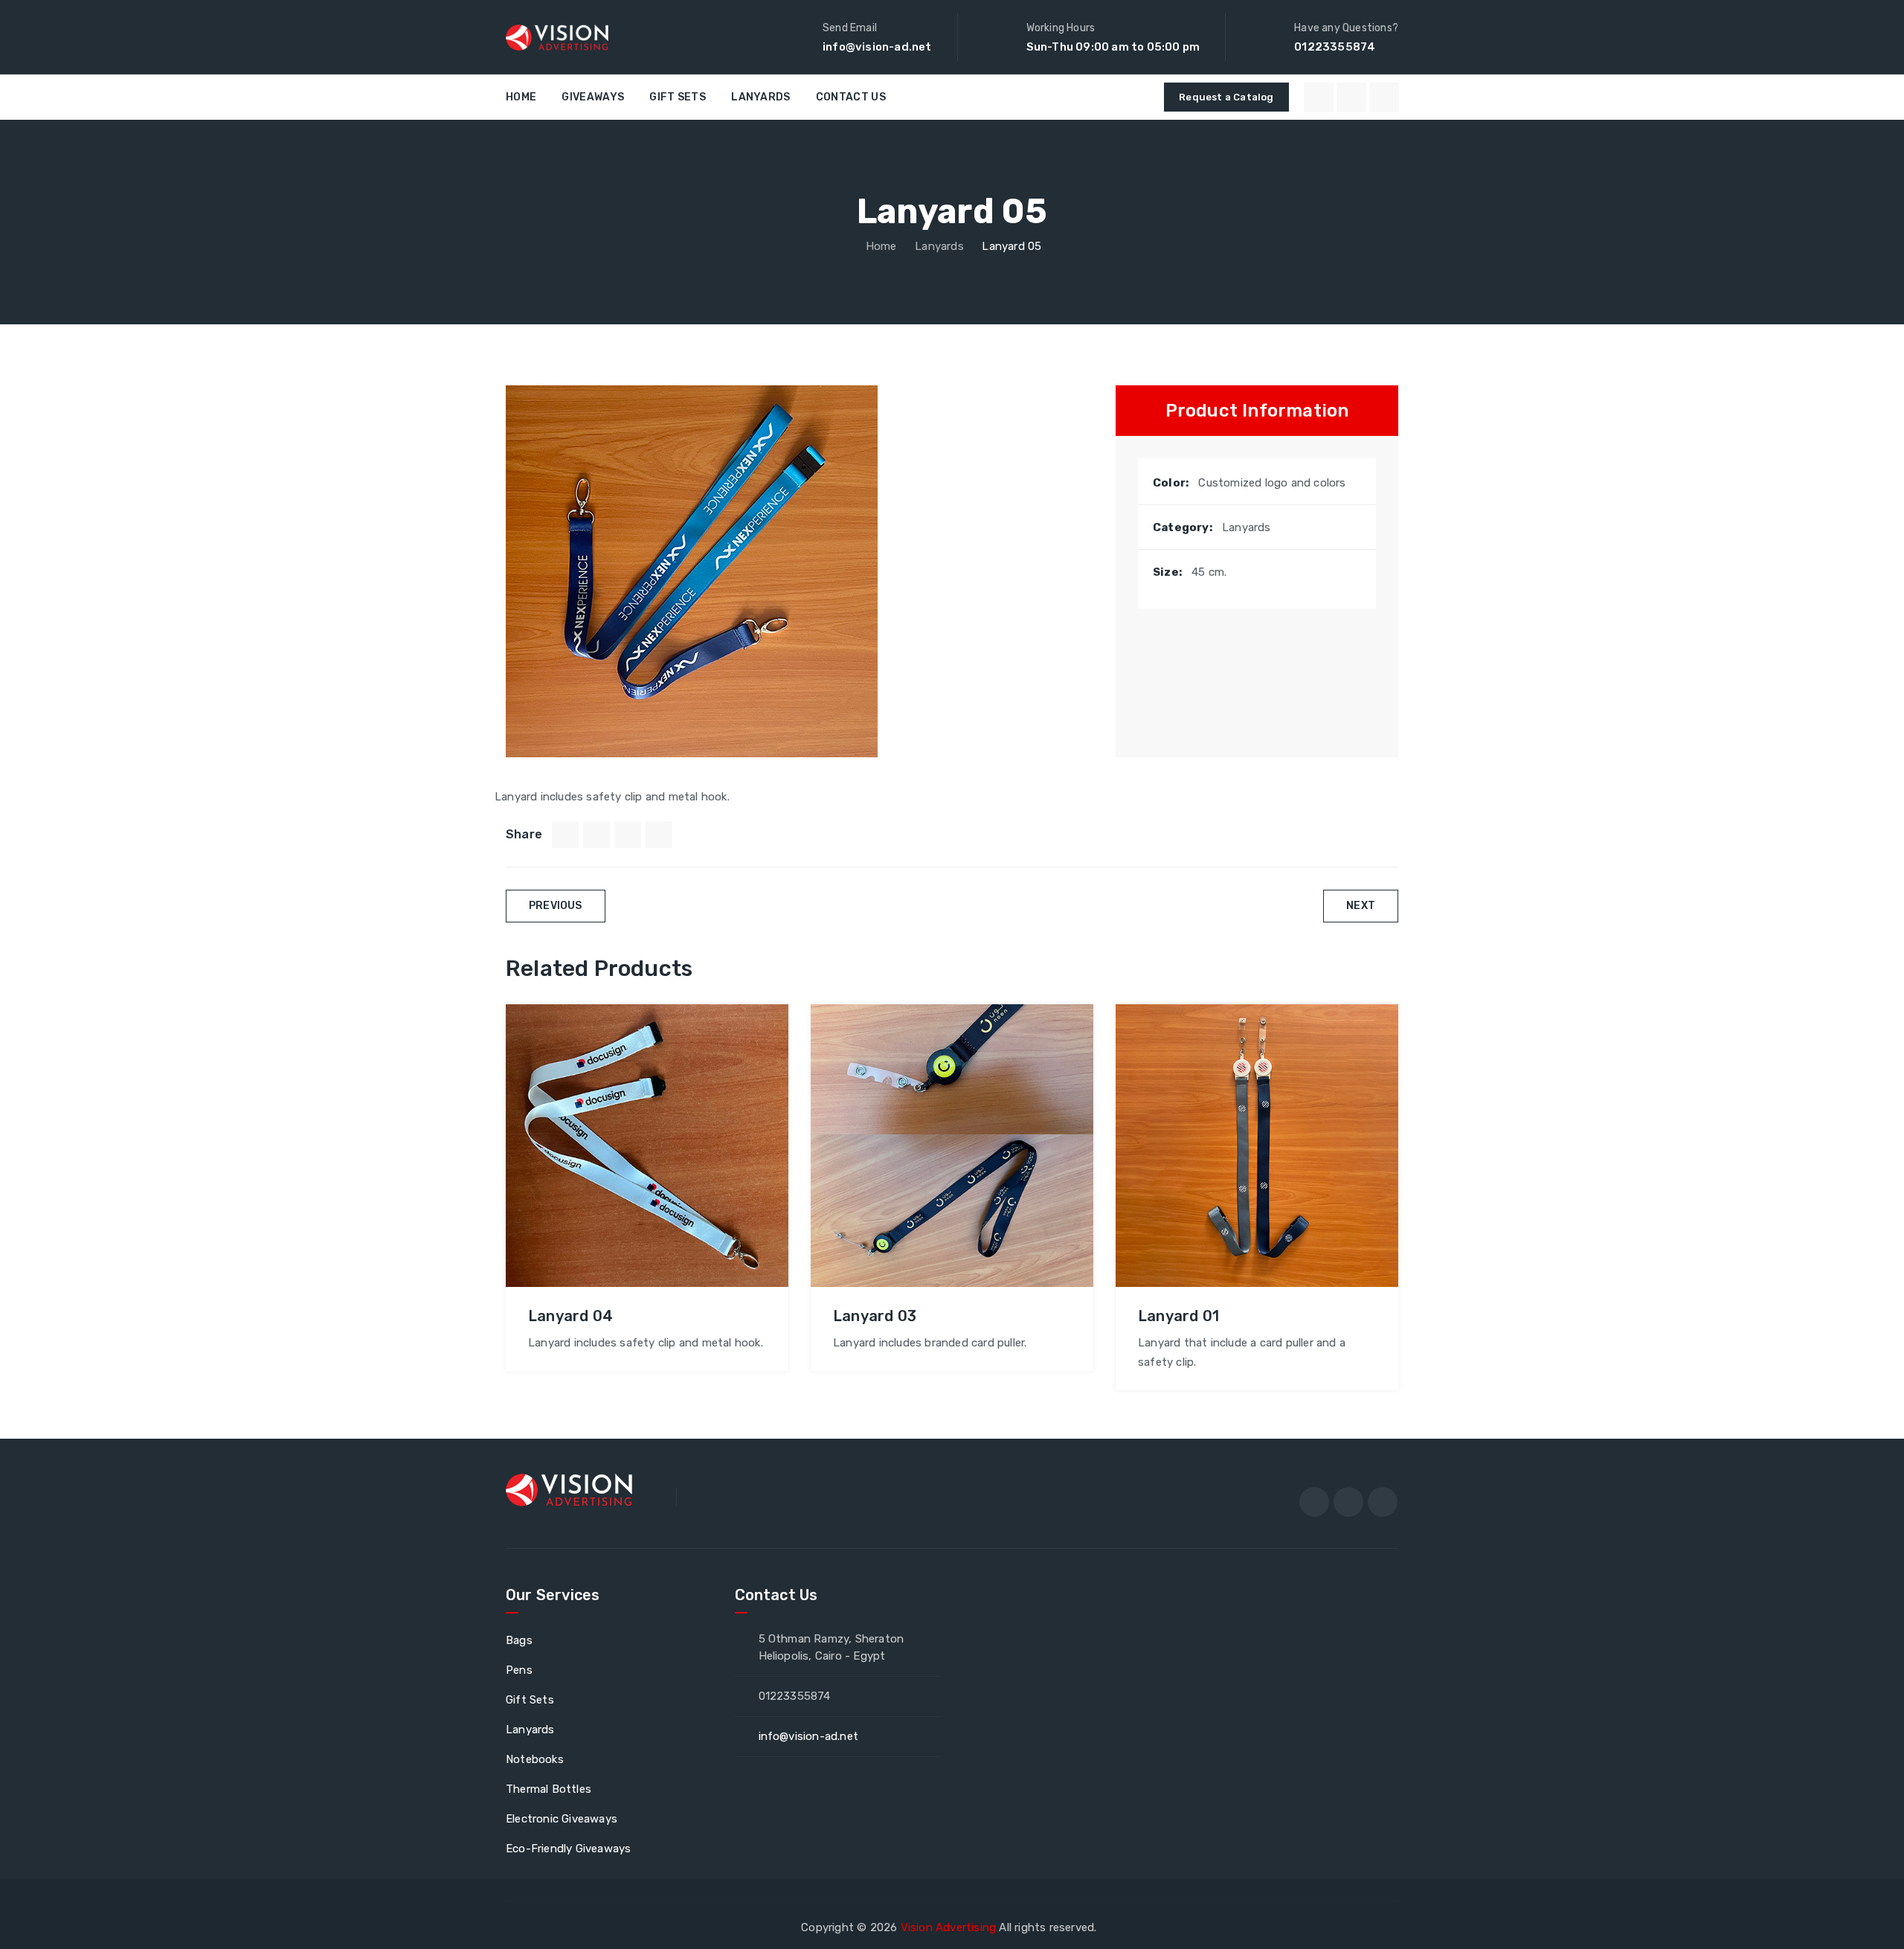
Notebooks (535, 1759)
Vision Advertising (949, 1927)
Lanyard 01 (1178, 1316)
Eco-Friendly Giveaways (568, 1849)
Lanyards (760, 97)
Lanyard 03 (875, 1316)
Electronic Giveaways (562, 1819)
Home (521, 97)
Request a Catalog (1226, 97)
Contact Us (851, 97)
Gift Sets (678, 97)
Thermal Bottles (549, 1789)
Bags (519, 1640)
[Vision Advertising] (557, 37)
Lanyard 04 (570, 1316)
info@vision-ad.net (877, 47)
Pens (519, 1670)
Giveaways (593, 97)
